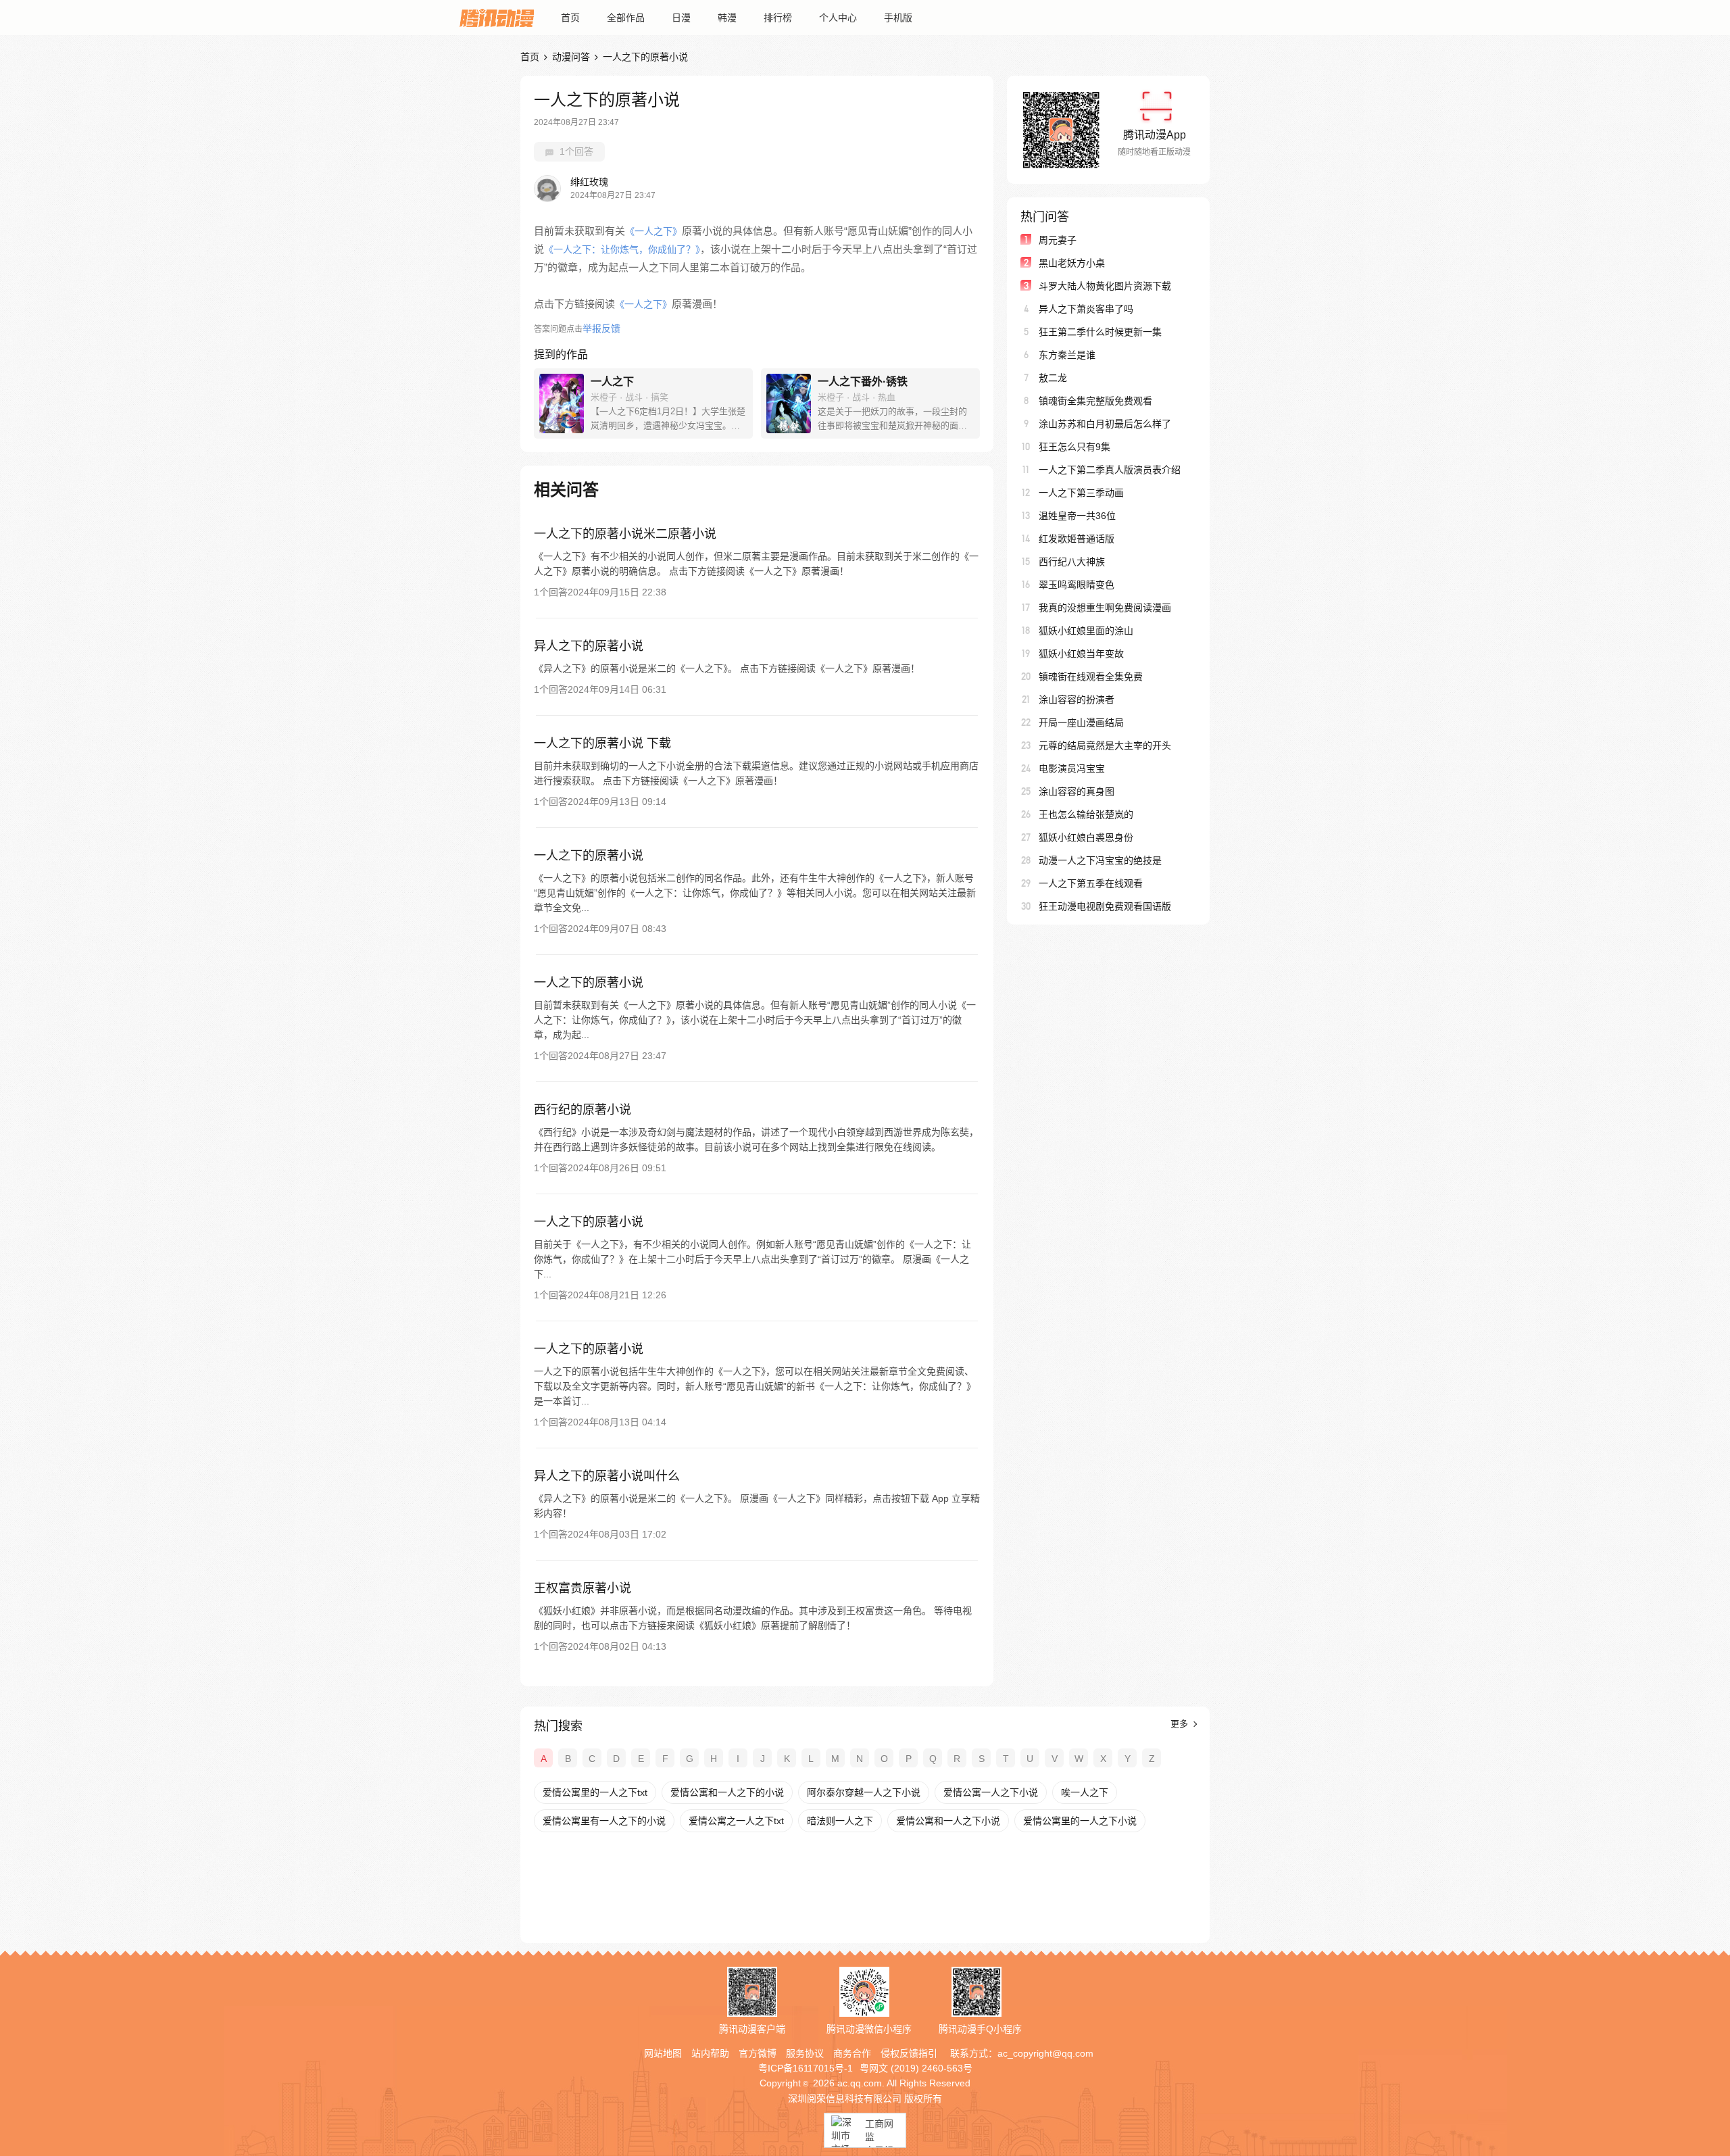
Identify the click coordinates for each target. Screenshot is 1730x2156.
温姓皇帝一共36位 (1077, 516)
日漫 (681, 18)
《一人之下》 (653, 231)
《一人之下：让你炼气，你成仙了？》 (622, 249)
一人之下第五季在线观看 (1091, 883)
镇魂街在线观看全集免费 (1091, 677)
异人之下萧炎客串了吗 (1086, 309)
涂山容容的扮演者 (1077, 700)
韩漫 (727, 18)
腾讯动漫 (497, 18)
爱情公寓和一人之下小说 (948, 1821)
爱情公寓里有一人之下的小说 (604, 1821)
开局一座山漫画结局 (1081, 722)
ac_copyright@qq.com (1045, 2053)
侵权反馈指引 (909, 2053)
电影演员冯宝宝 (1072, 768)
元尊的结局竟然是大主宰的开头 (1105, 745)
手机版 (898, 18)
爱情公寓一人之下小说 (991, 1792)
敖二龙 (1053, 378)
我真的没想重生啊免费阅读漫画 (1105, 608)
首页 (570, 18)
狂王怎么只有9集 (1074, 447)
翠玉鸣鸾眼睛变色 (1077, 585)
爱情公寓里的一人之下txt (595, 1792)
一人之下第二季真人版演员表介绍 (1110, 470)
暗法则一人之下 (840, 1821)
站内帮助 (710, 2053)
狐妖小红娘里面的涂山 (1086, 631)
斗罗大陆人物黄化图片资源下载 (1105, 286)
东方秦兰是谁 (1067, 355)
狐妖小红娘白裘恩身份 (1086, 837)
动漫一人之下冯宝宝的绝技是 (1100, 860)
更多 (1181, 1724)
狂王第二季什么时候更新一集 (1100, 332)
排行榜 (778, 18)
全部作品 (626, 18)
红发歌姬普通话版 (1077, 539)
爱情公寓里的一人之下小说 (1080, 1821)
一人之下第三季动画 (1081, 493)
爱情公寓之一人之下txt (736, 1821)
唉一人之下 (1085, 1792)
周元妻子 (1058, 240)
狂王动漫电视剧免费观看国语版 (1105, 906)
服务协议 (805, 2053)
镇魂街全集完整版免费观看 (1095, 401)
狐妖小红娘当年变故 (1081, 654)
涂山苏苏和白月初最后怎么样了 (1105, 424)
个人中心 (838, 18)
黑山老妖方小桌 (1072, 263)
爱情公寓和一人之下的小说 (727, 1792)
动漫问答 (571, 57)
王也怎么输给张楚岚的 (1086, 814)
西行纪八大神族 (1072, 562)
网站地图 (663, 2053)
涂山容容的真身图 (1077, 791)
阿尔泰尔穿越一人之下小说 (864, 1792)
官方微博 (758, 2053)
